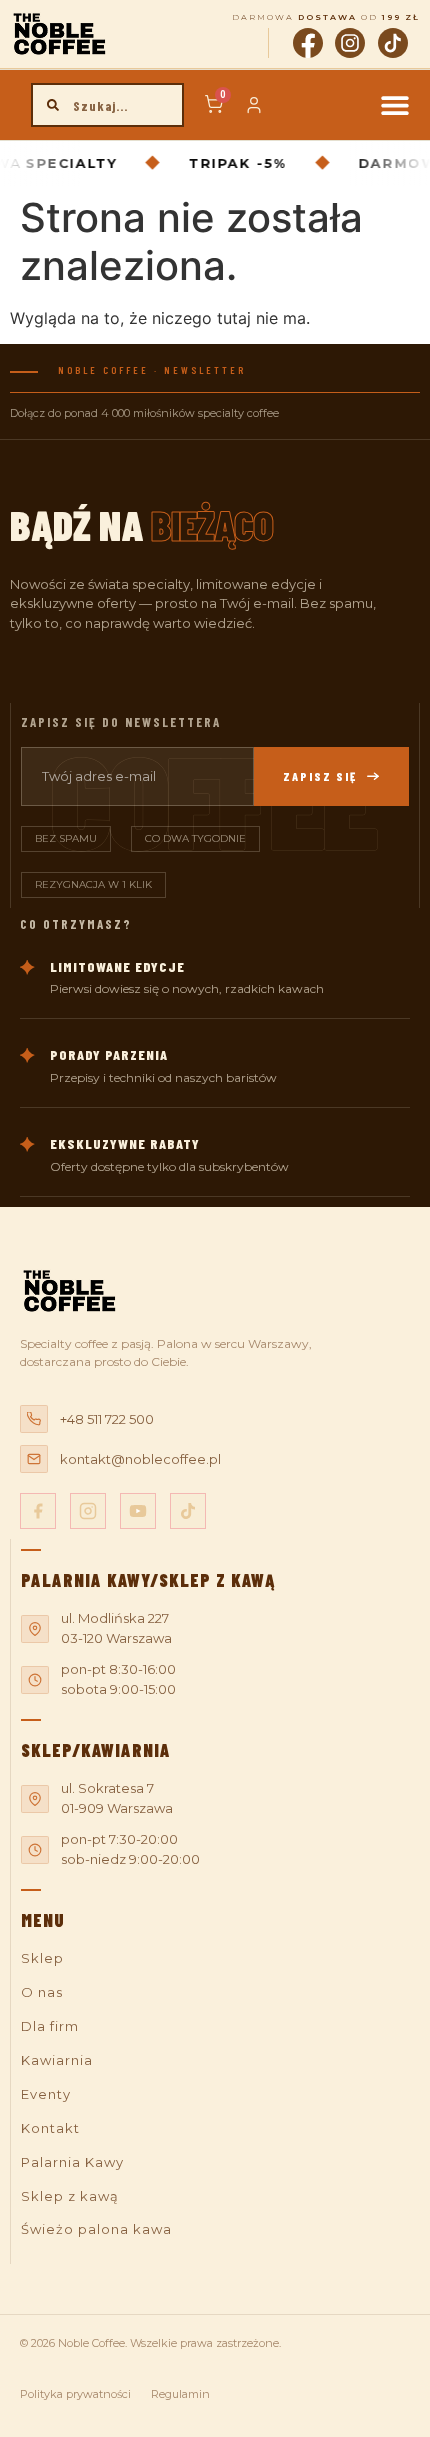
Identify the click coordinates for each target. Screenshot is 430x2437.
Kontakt (50, 2128)
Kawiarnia (57, 2060)
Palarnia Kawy (72, 2162)
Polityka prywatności (75, 2394)
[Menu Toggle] (395, 105)
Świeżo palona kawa (96, 2229)
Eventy (46, 2094)
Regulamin (180, 2394)
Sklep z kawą (70, 2196)
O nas (42, 1992)
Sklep (42, 1958)
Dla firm (50, 2026)
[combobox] (108, 105)
